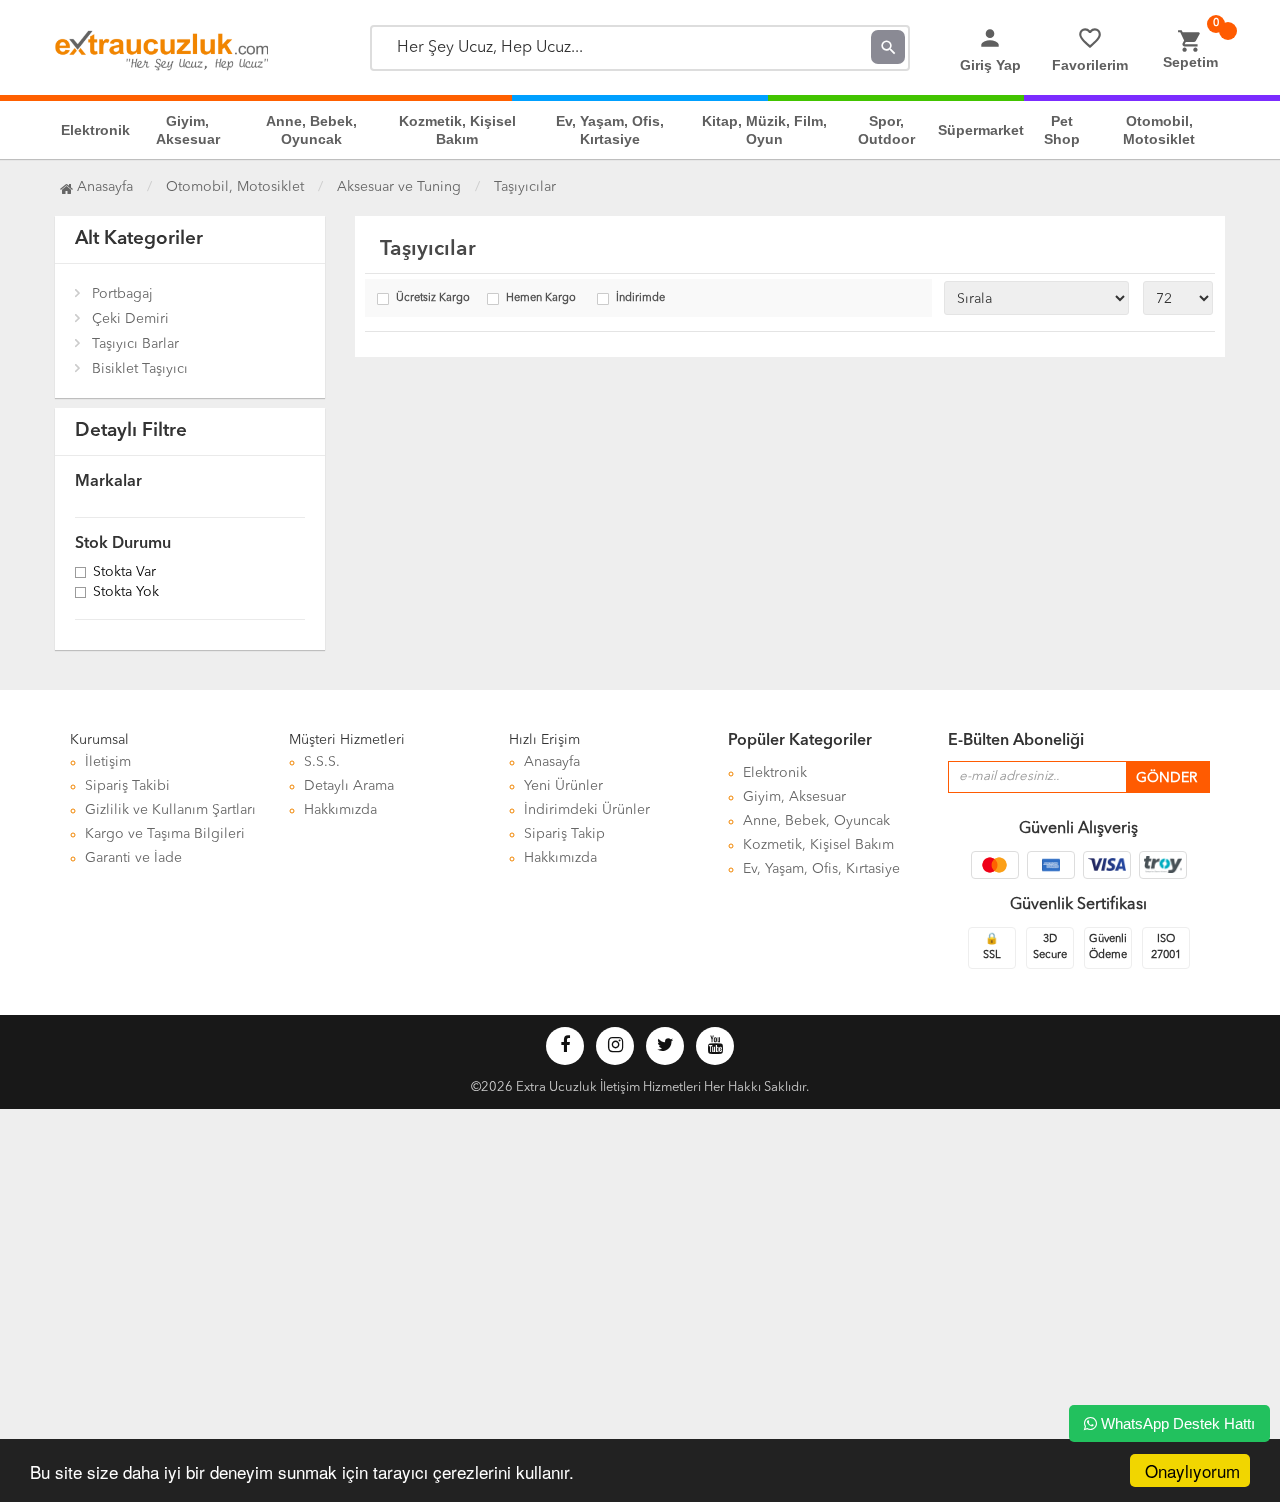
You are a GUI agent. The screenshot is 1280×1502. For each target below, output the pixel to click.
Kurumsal (99, 740)
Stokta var (124, 573)
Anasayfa (103, 187)
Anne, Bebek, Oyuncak (311, 130)
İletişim (108, 762)
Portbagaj (122, 294)
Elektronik (95, 130)
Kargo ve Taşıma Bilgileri (165, 834)
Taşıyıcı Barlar (135, 344)
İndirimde (640, 298)
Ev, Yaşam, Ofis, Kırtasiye (610, 130)
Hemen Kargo (541, 298)
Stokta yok (126, 593)
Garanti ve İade (133, 858)
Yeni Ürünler (563, 786)
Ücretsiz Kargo (433, 298)
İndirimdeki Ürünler (587, 810)
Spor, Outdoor (886, 130)
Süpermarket (981, 130)
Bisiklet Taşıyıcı (140, 369)
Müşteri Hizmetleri (347, 740)
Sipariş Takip (564, 834)
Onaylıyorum (1192, 1470)
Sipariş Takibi (127, 786)
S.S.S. (322, 762)
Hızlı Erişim (544, 740)
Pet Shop (1062, 130)
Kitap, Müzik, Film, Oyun (764, 130)
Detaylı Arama (349, 786)
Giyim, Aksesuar (188, 130)
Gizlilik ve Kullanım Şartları (170, 810)
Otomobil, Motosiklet (1159, 130)
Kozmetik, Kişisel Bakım (457, 130)
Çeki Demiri (130, 319)
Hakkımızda (340, 810)
